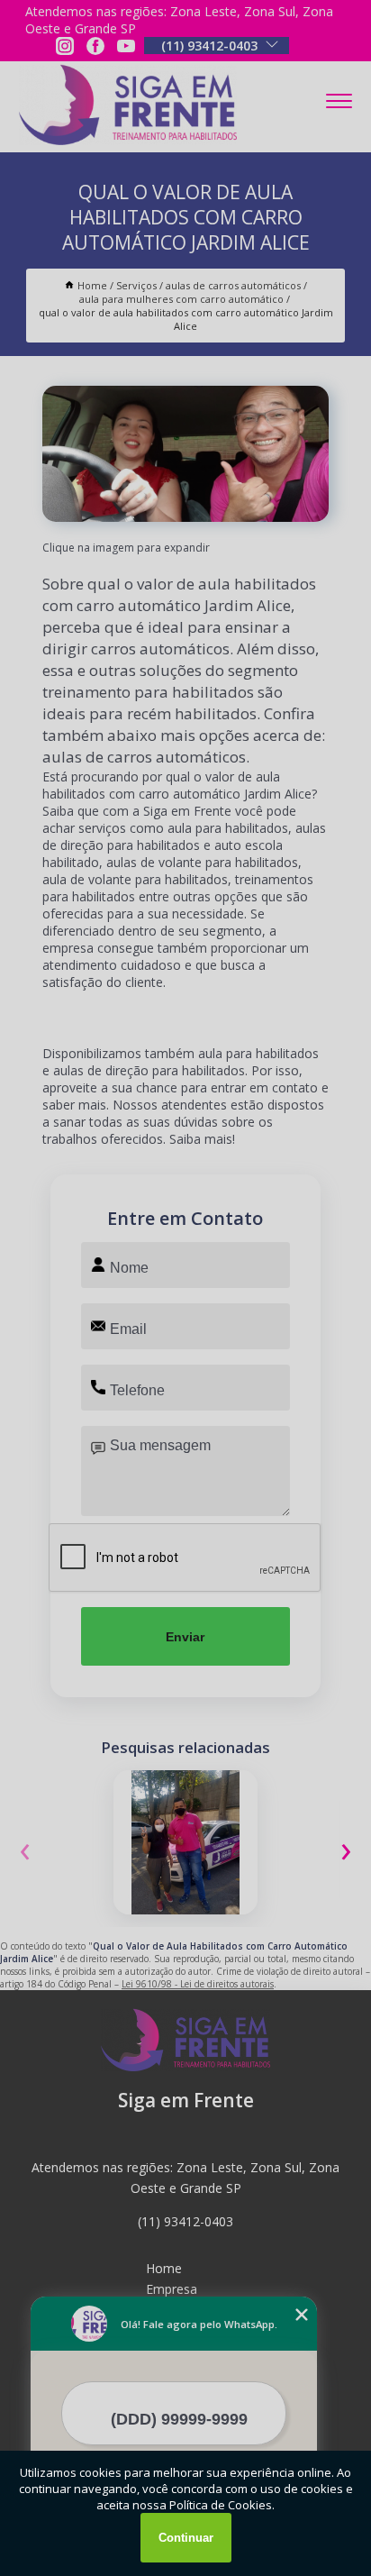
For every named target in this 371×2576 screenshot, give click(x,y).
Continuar (186, 2538)
